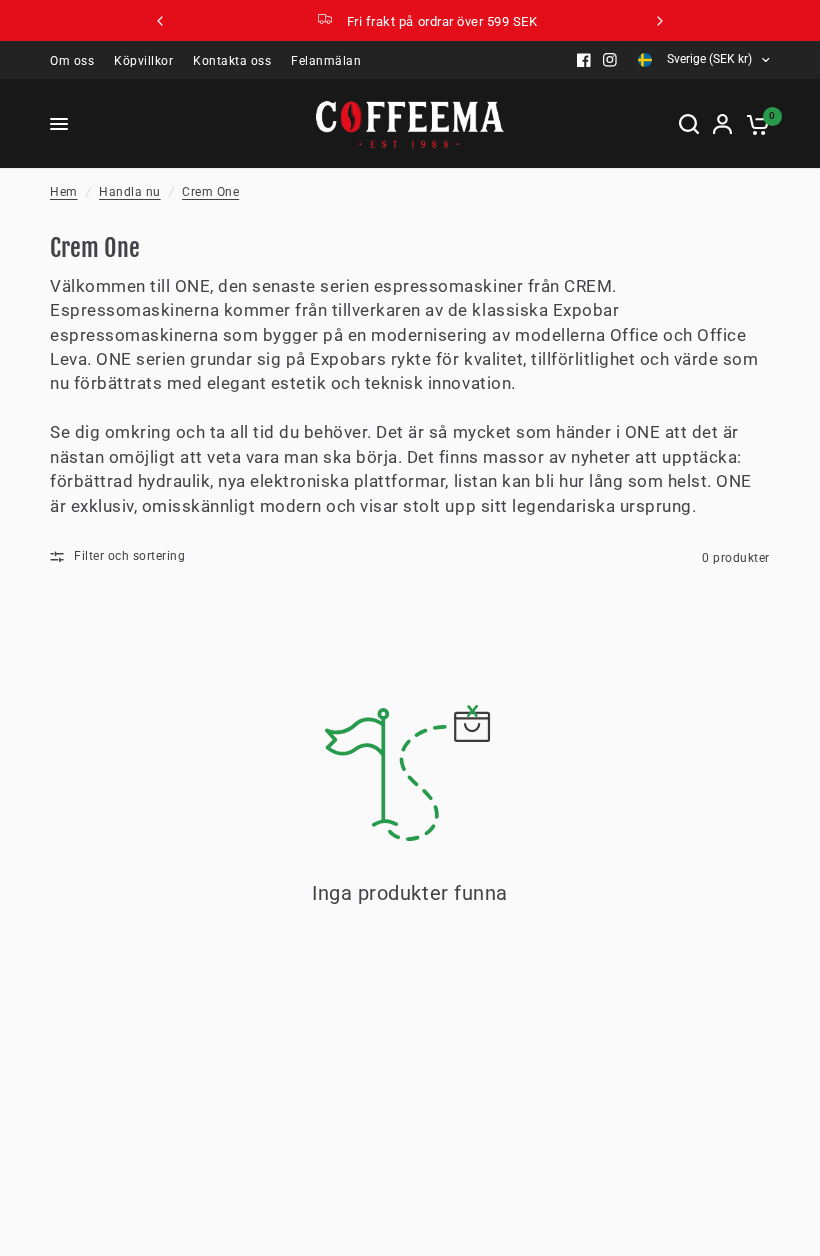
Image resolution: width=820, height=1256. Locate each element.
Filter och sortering (129, 556)
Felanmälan (326, 61)
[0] (754, 124)
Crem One (210, 192)
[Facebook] (584, 60)
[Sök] (689, 124)
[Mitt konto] (722, 124)
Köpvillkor (143, 61)
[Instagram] (610, 60)
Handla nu (130, 192)
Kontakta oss (232, 61)
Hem (64, 192)
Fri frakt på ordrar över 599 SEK (428, 21)
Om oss (72, 61)
